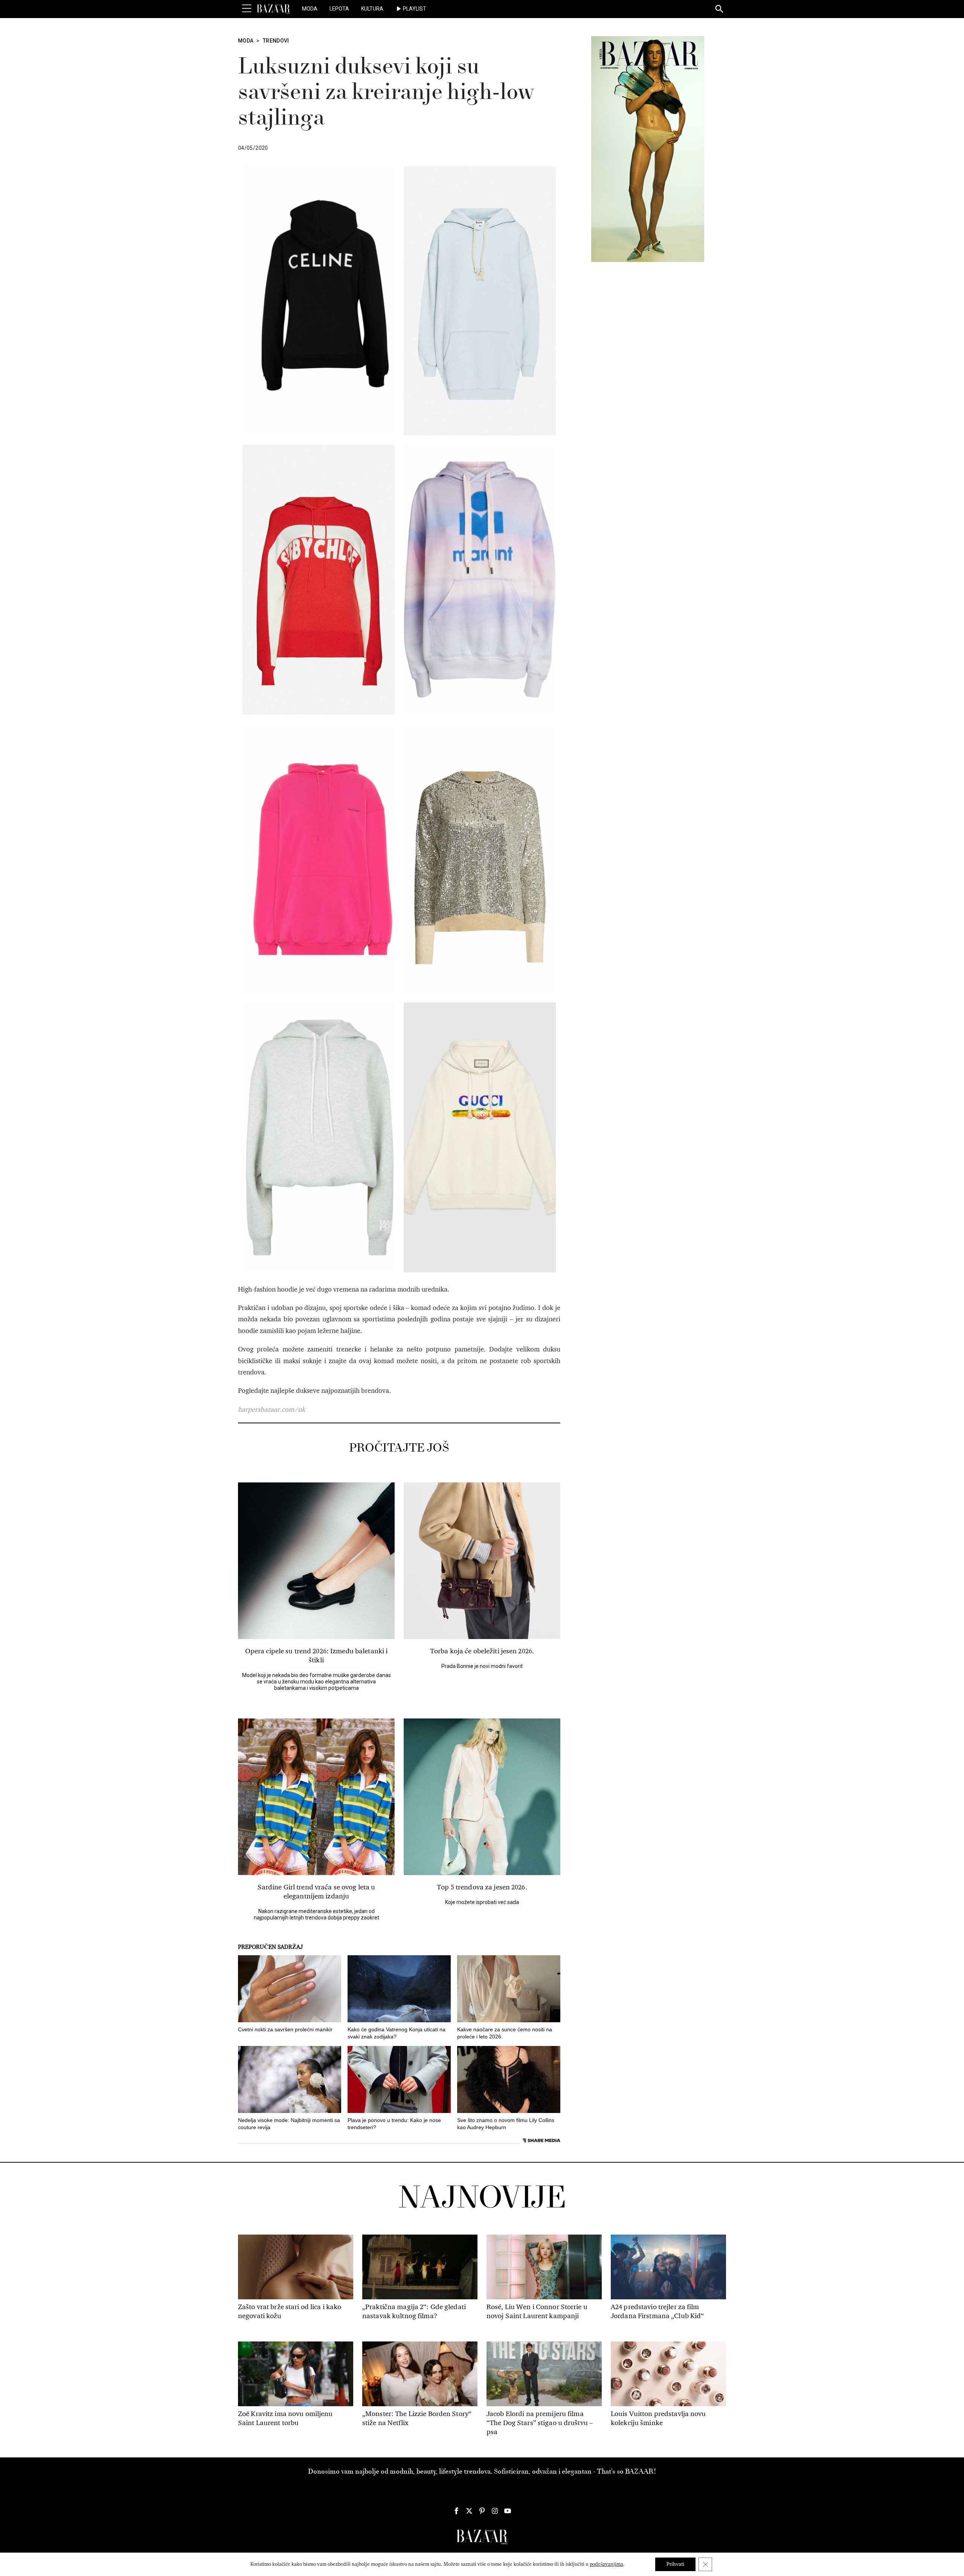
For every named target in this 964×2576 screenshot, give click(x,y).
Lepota (339, 9)
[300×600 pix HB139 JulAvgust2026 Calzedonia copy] (648, 149)
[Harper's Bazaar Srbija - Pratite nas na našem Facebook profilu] (456, 2511)
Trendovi (276, 41)
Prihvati (675, 2564)
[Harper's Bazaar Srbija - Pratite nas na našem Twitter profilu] (469, 2511)
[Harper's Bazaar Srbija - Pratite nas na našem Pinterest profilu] (482, 2511)
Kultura (372, 9)
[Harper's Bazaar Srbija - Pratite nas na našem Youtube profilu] (508, 2511)
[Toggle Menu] (247, 9)
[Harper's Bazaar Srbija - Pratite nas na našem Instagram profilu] (495, 2511)
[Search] (720, 9)
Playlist (415, 9)
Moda (310, 9)
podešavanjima (606, 2564)
